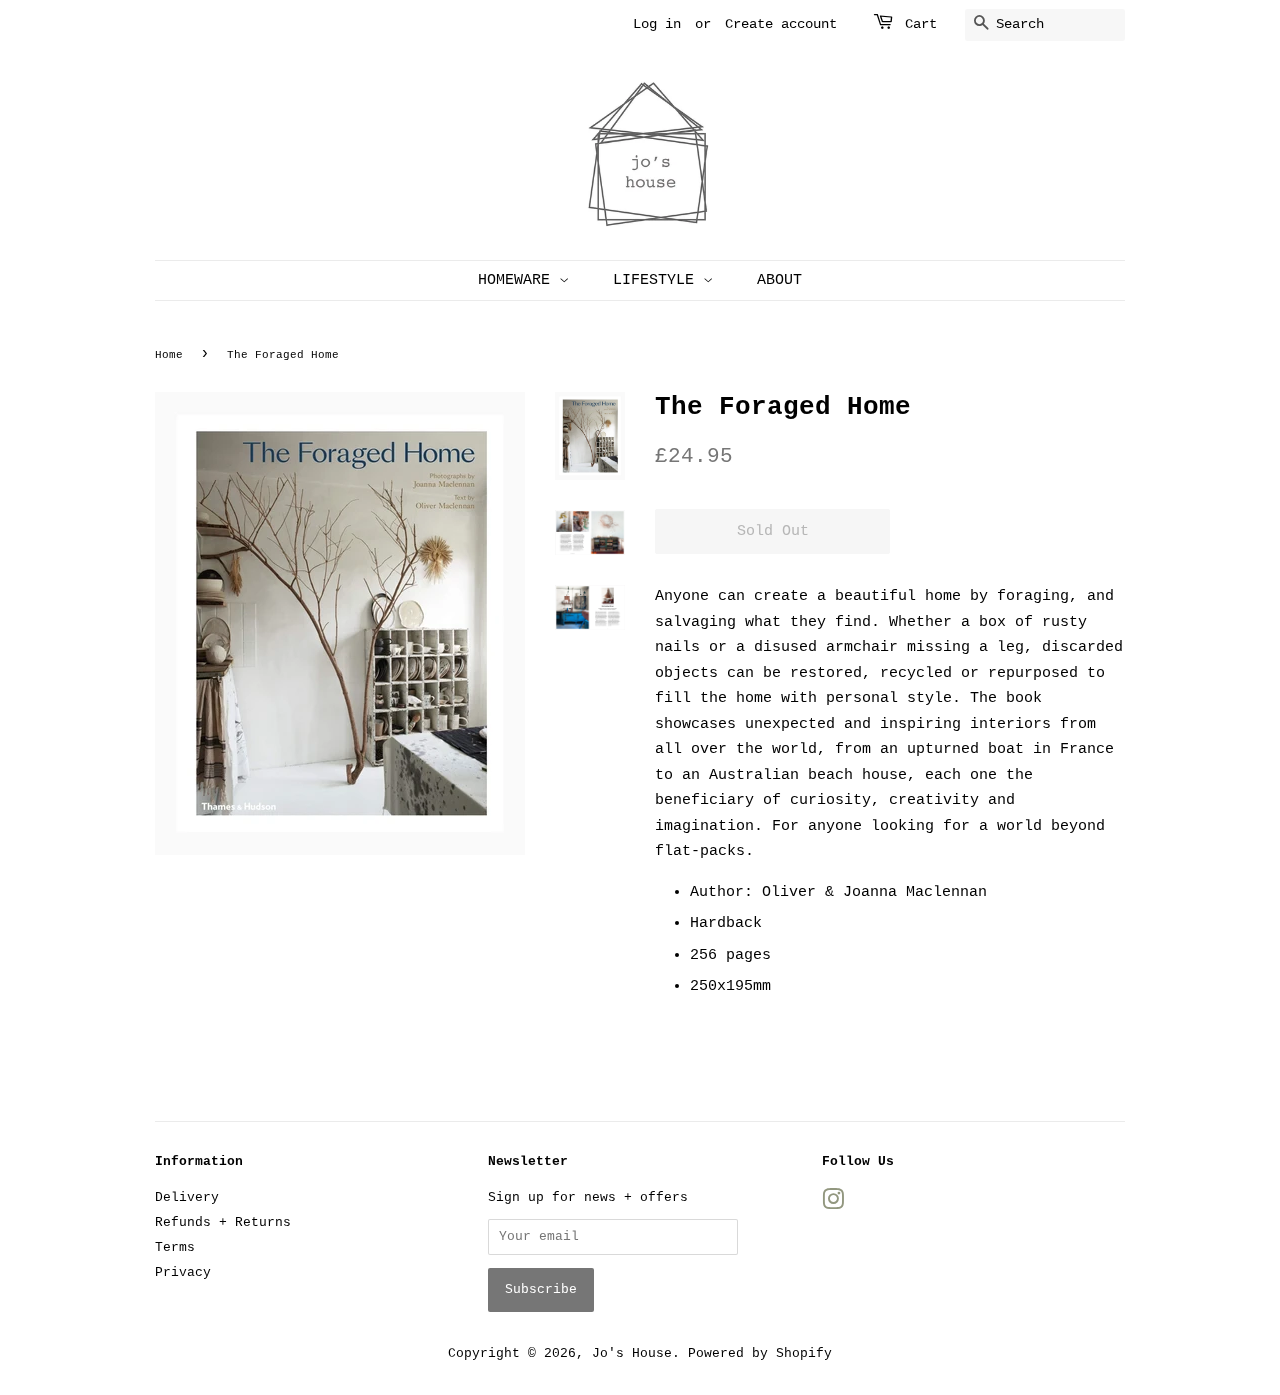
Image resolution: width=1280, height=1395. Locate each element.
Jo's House (632, 1353)
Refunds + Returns (223, 1222)
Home (169, 355)
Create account (781, 24)
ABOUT (779, 280)
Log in (657, 24)
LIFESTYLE (658, 280)
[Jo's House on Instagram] (833, 1204)
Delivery (187, 1197)
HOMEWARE (518, 280)
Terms (175, 1247)
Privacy (183, 1272)
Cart (921, 24)
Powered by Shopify (760, 1353)
